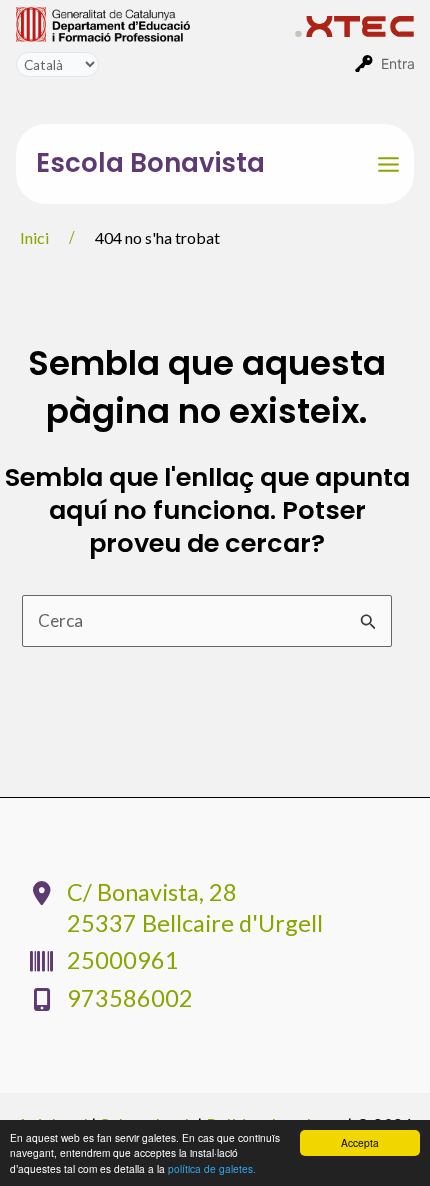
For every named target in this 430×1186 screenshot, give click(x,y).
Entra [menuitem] (398, 63)
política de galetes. (212, 1168)
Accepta (360, 1142)
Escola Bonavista (150, 163)
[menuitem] (155, 23)
